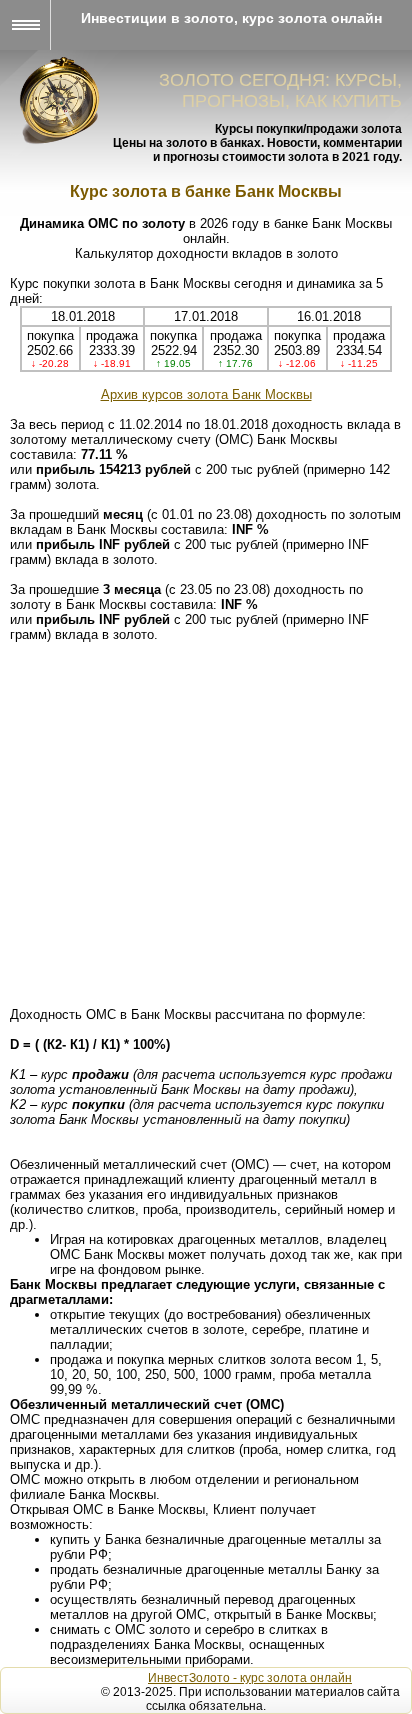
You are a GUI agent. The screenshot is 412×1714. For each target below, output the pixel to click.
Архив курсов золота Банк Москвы (206, 394)
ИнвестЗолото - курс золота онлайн (250, 1678)
